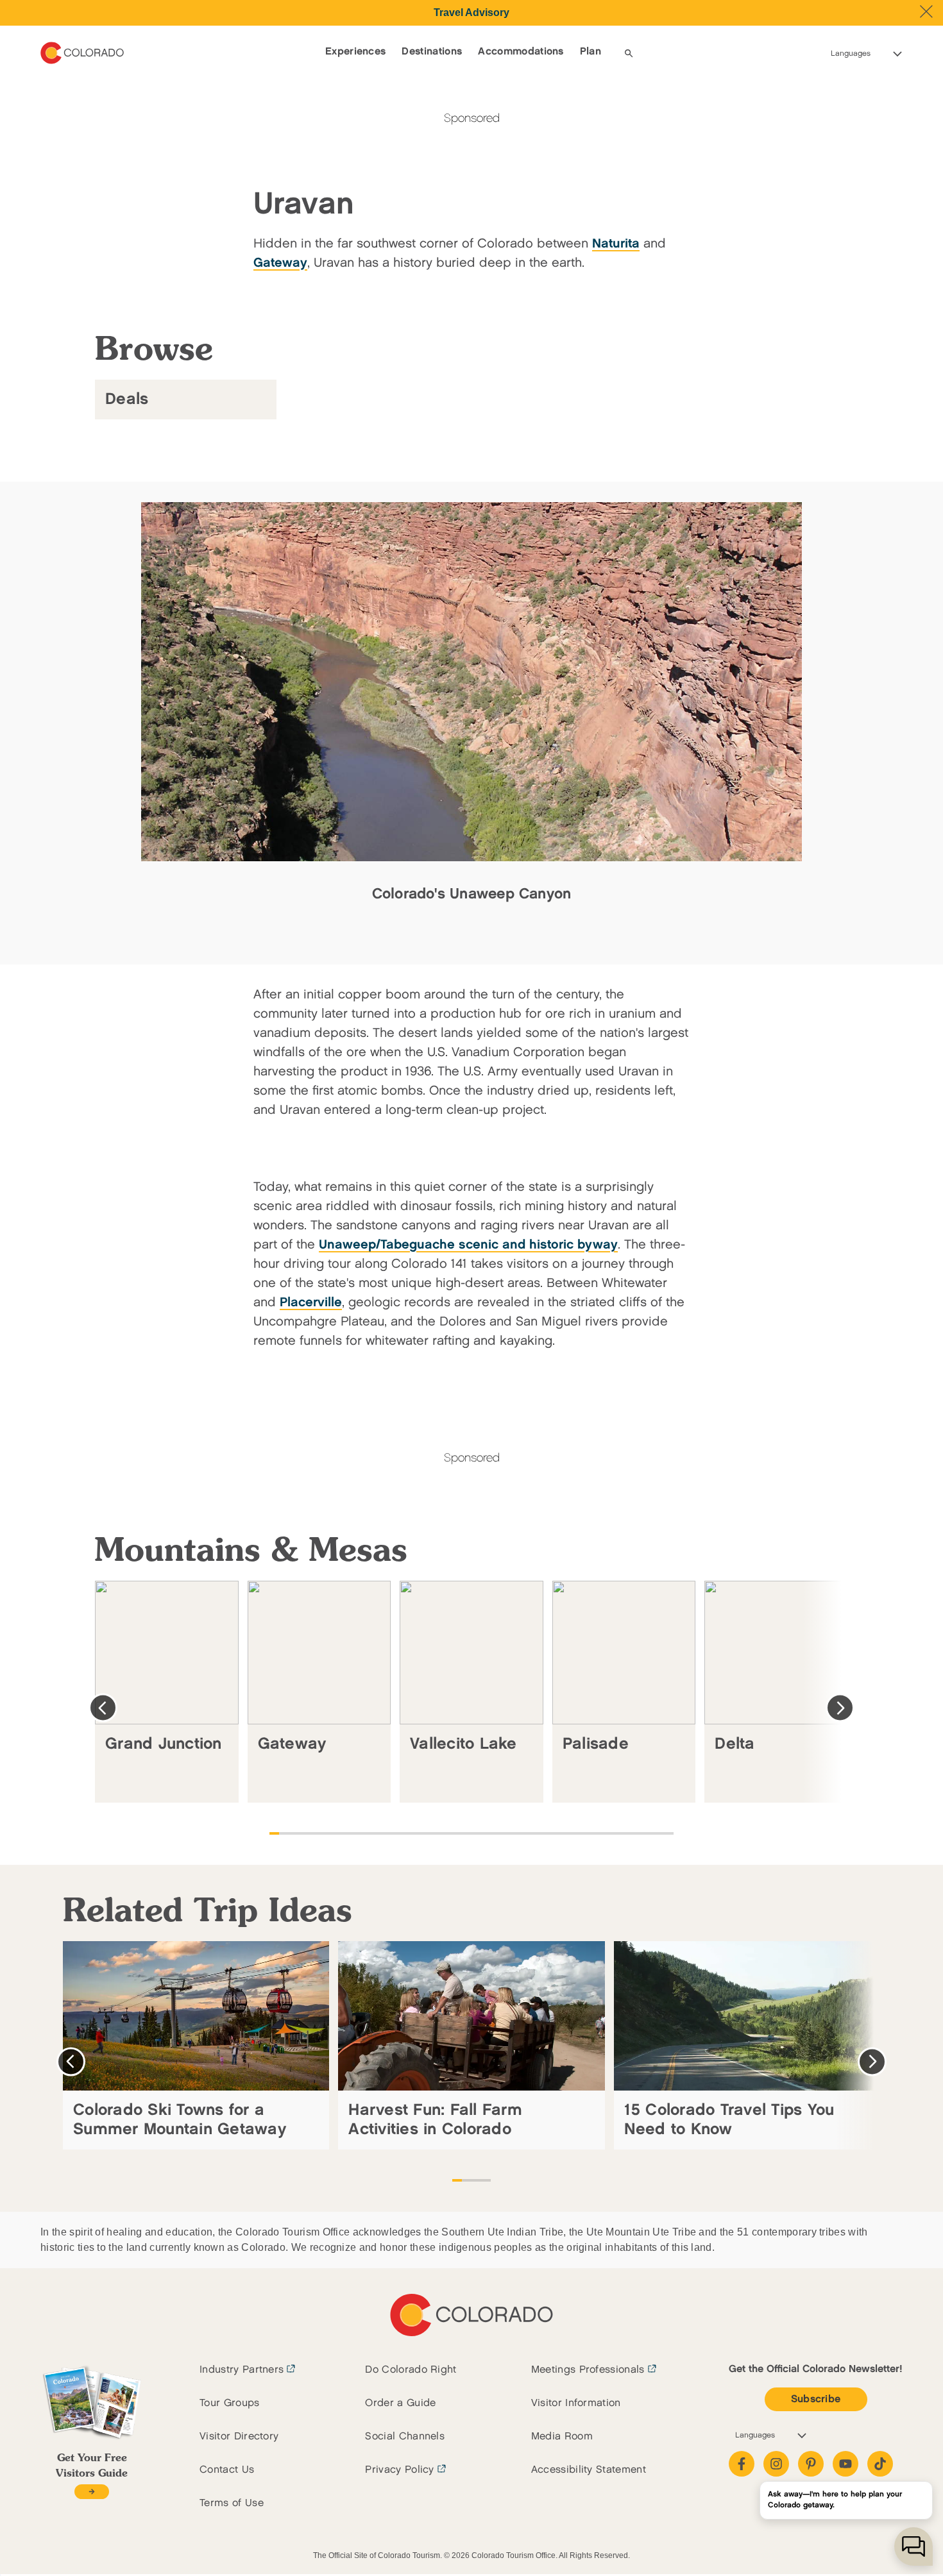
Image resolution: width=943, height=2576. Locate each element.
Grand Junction (164, 1744)
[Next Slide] (840, 1708)
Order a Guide (400, 2403)
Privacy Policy (399, 2470)
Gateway (292, 1744)
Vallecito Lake (463, 1744)
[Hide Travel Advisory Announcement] (926, 12)
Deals (127, 399)
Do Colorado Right (411, 2370)
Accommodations (521, 52)
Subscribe (816, 2399)
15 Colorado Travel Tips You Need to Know (729, 2120)
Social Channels (405, 2437)
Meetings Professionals (588, 2370)
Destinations (432, 52)
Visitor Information (576, 2403)
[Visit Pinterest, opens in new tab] (811, 2464)
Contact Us (227, 2470)
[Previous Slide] (103, 1708)
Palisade (596, 1744)
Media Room (562, 2437)
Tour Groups (230, 2403)
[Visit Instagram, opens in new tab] (776, 2464)
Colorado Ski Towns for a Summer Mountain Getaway (180, 2120)
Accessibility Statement (589, 2470)
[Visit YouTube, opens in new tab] (845, 2464)
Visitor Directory (239, 2437)
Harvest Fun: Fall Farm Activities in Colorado (435, 2120)
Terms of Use (232, 2503)
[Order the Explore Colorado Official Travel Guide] (91, 2492)
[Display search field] (629, 53)
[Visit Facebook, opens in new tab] (742, 2464)
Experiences (356, 52)
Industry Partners (242, 2370)
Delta (735, 1744)
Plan (590, 52)
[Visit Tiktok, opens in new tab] (880, 2464)
